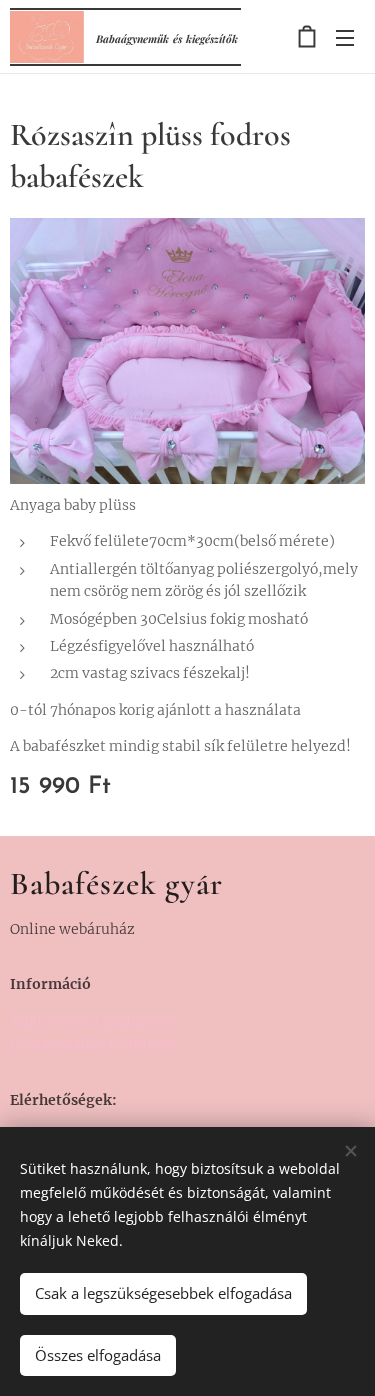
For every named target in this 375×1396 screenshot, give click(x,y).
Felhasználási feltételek (93, 1044)
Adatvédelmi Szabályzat (94, 1021)
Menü (345, 37)
